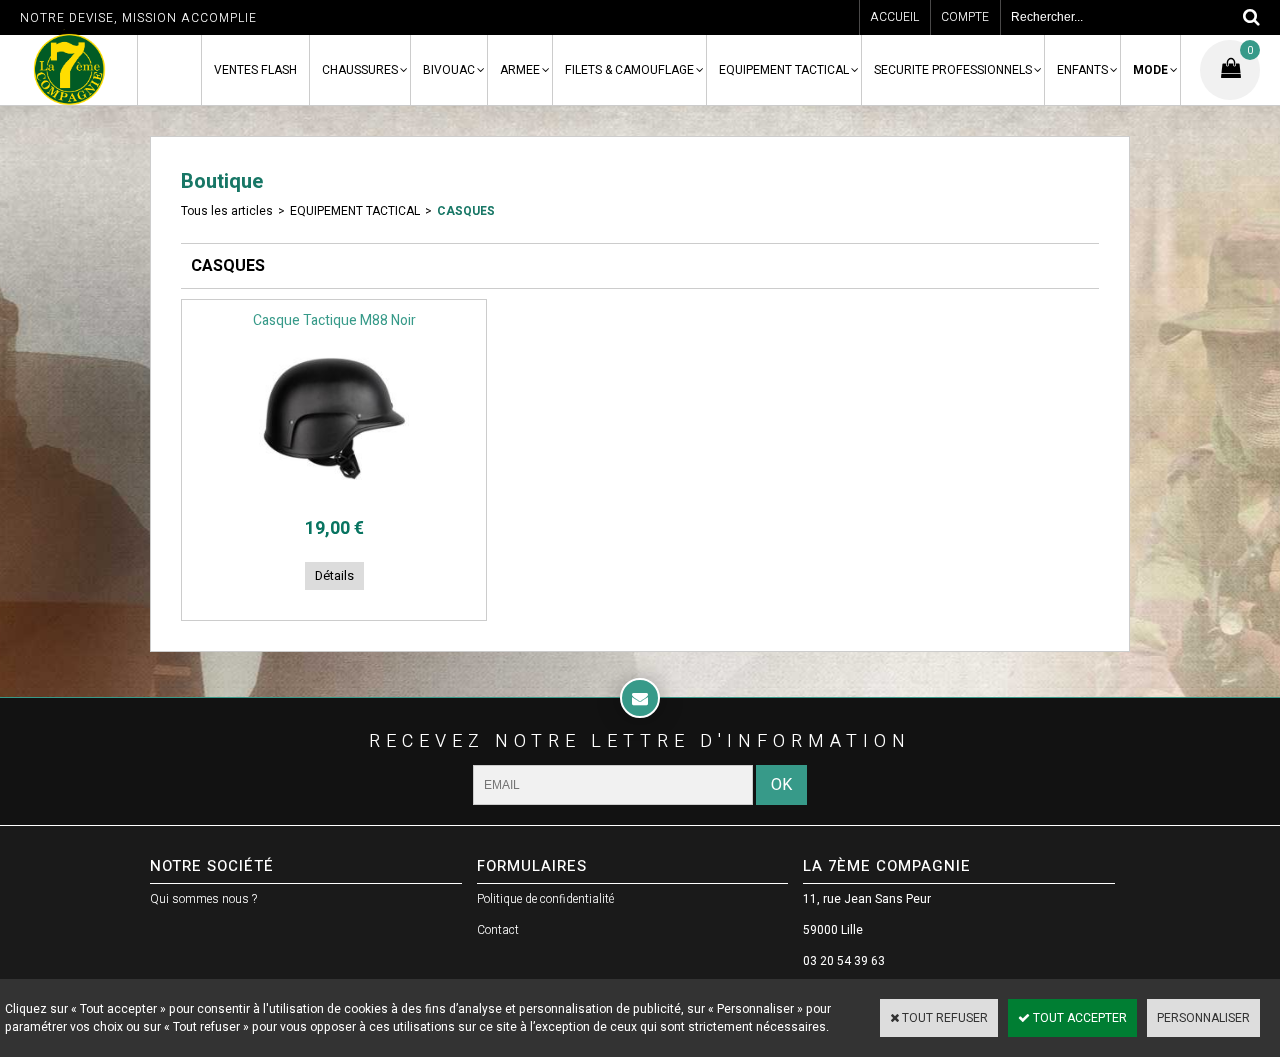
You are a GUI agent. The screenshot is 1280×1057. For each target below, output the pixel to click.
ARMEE (520, 70)
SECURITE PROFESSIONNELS (953, 70)
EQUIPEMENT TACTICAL (784, 70)
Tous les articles (227, 211)
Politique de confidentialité (545, 899)
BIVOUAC (449, 70)
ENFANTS (1082, 70)
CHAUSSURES (360, 70)
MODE (1150, 70)
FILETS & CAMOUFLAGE (629, 70)
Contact (498, 930)
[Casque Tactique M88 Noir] (334, 496)
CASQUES (466, 211)
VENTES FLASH (255, 70)
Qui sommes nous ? (203, 899)
